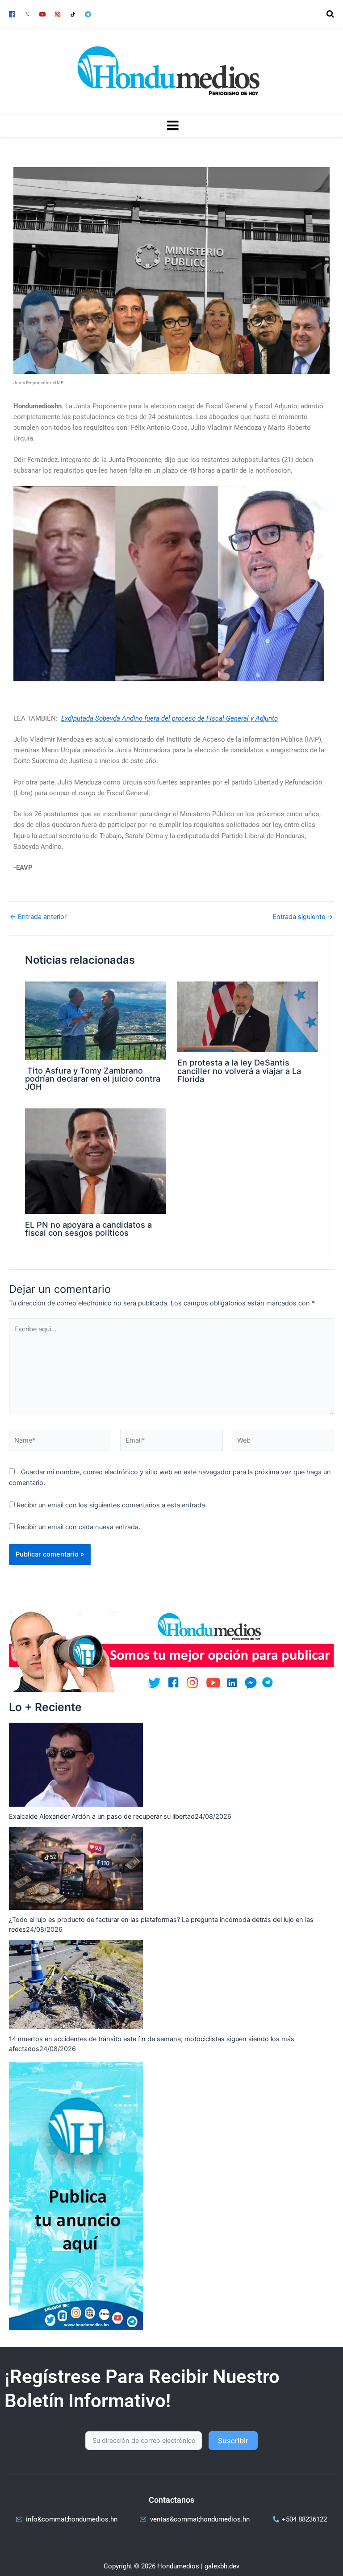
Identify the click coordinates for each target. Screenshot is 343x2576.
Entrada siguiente (303, 917)
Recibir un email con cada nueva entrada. (78, 1527)
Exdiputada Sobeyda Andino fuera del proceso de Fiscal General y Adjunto (169, 718)
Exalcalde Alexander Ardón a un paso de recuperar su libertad (102, 1817)
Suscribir (233, 2441)
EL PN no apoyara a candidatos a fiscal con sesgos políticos (88, 1229)
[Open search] (330, 14)
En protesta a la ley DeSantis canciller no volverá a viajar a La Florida (239, 1070)
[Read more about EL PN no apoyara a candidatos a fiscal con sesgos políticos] (95, 1161)
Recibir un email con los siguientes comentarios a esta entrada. (112, 1505)
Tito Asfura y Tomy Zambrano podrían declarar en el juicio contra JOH (93, 1078)
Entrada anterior (38, 917)
